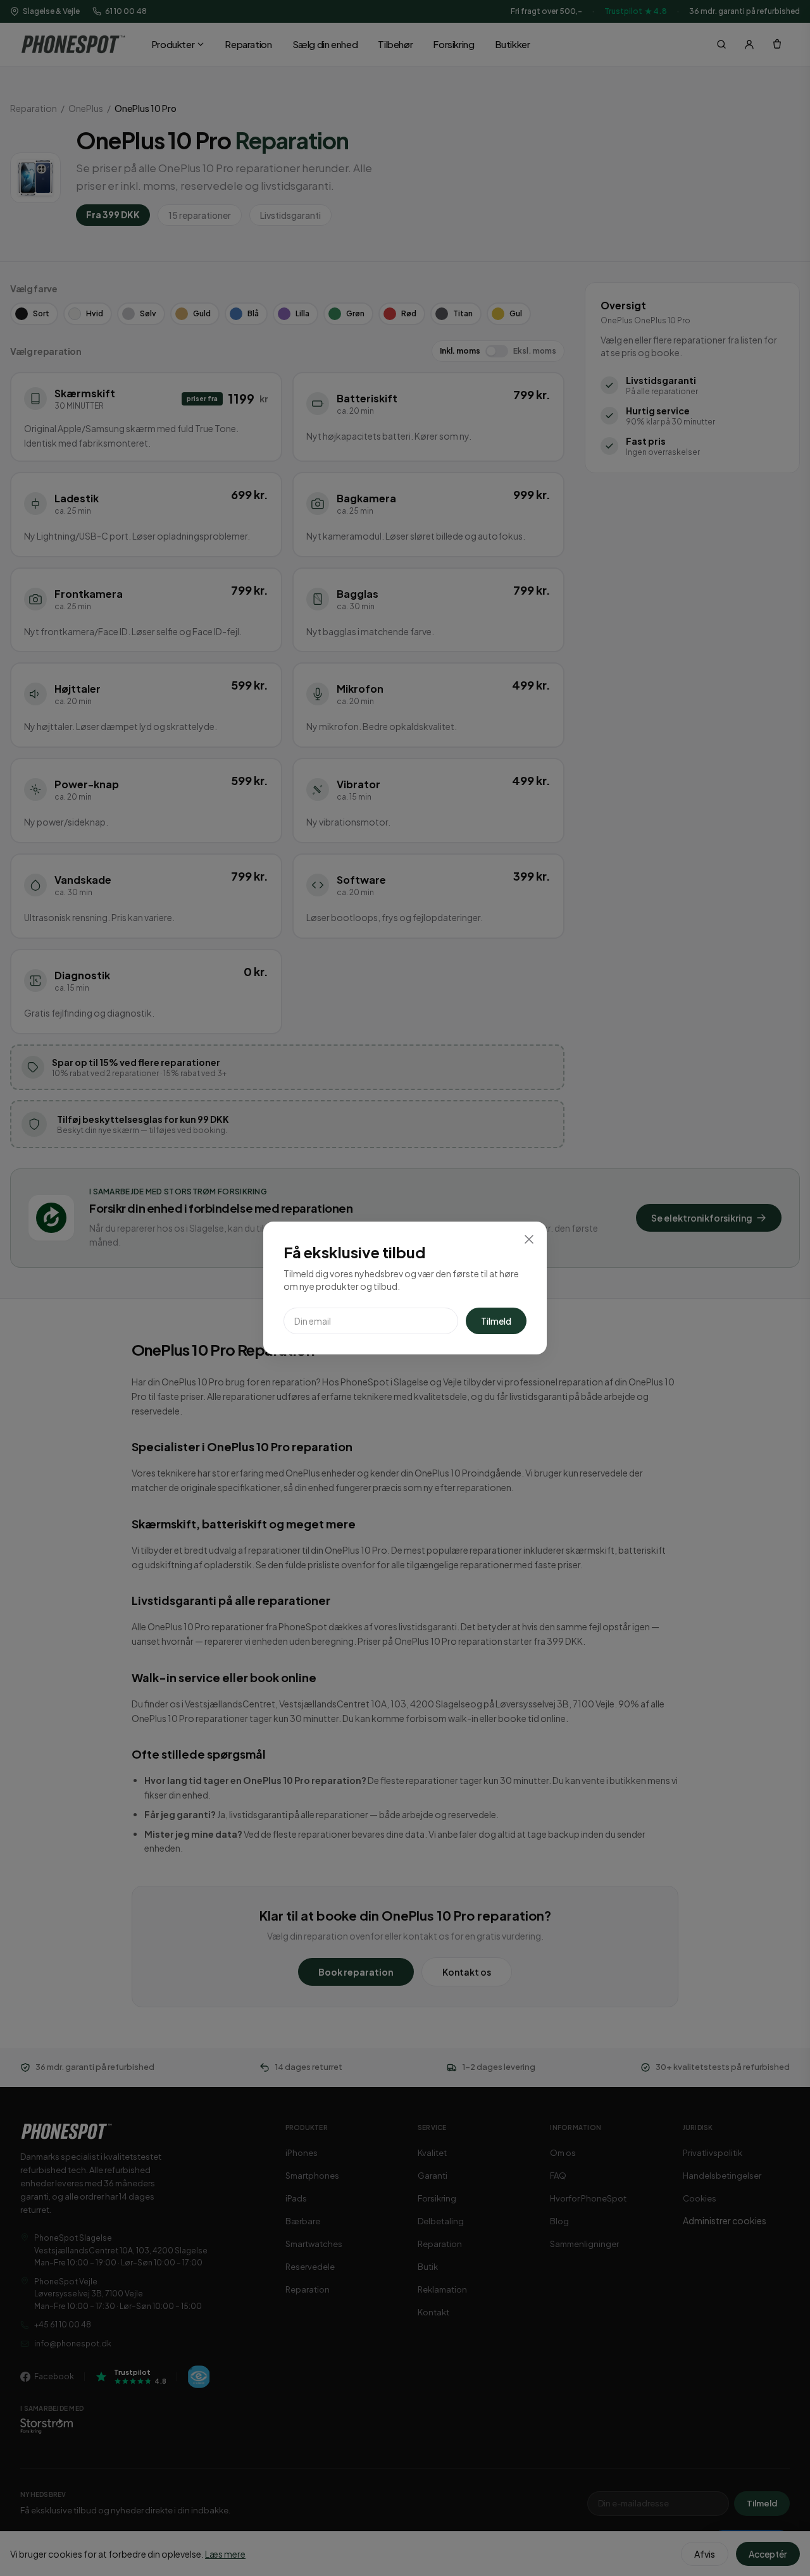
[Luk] (529, 1239)
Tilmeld (496, 1321)
